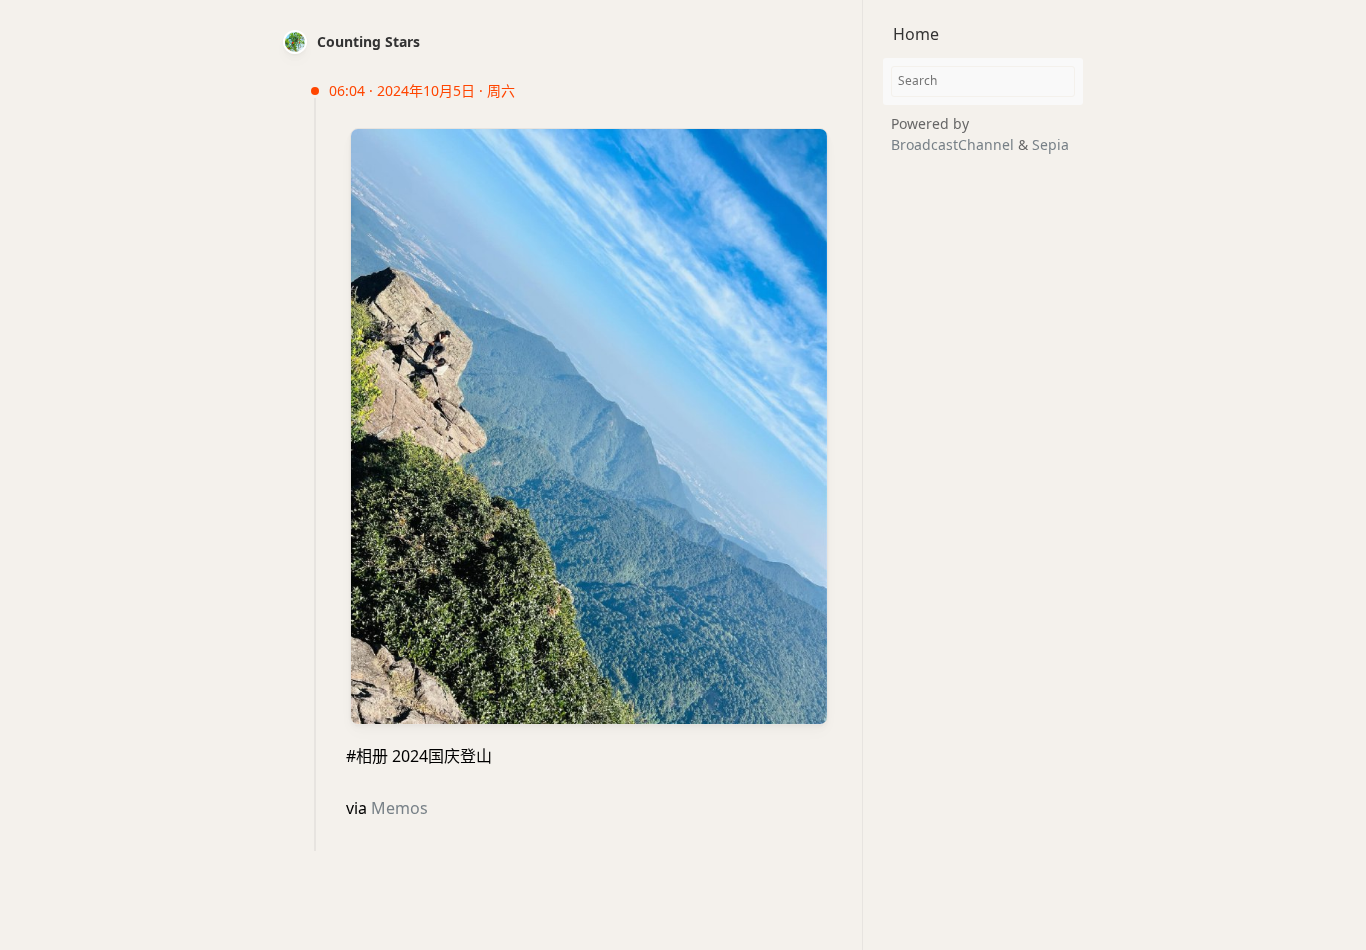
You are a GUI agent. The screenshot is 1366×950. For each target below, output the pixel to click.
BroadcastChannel (954, 144)
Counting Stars (368, 41)
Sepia (1050, 144)
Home (916, 34)
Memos (399, 808)
